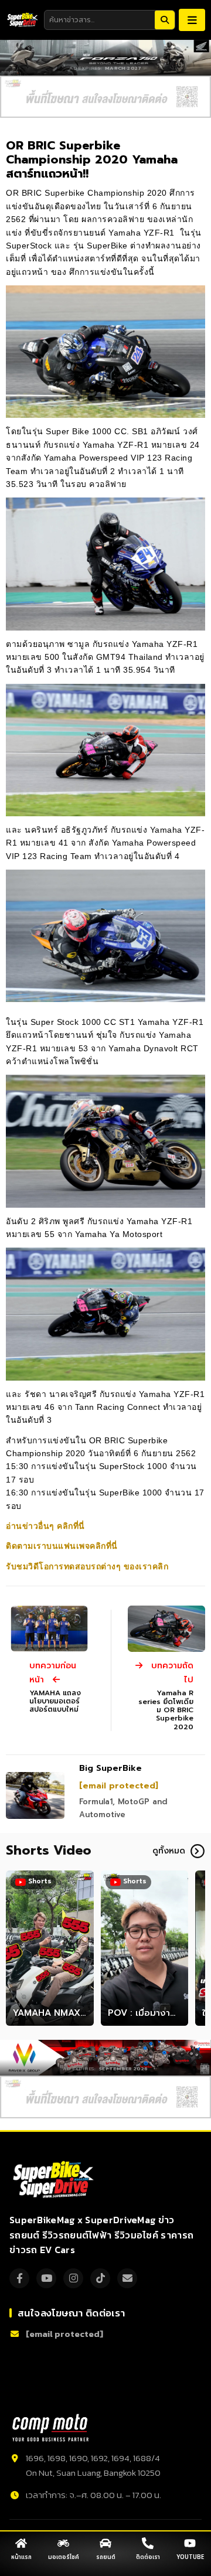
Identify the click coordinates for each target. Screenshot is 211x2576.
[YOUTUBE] (190, 2543)
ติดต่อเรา (148, 2557)
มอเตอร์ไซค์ (64, 2557)
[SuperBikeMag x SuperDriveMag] (55, 2180)
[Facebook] (19, 2278)
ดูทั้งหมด (169, 1851)
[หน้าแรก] (21, 2543)
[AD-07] (105, 97)
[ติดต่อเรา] (148, 2543)
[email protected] (119, 1786)
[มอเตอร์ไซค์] (63, 2543)
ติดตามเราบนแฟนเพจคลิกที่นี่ (62, 1546)
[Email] (127, 2278)
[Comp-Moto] (50, 2428)
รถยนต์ (106, 2557)
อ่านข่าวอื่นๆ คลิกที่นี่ (45, 1526)
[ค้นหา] (165, 20)
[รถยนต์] (105, 2543)
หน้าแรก (21, 2557)
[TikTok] (100, 2278)
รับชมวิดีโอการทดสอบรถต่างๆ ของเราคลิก (87, 1566)
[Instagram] (73, 2278)
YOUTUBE (190, 2557)
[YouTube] (46, 2278)
